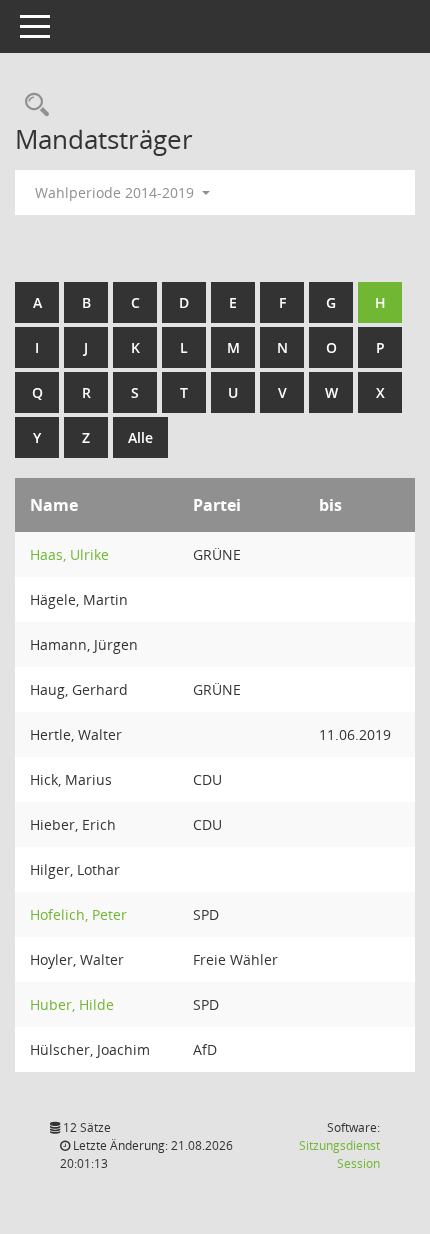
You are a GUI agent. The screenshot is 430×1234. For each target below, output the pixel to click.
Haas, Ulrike (69, 554)
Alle (140, 437)
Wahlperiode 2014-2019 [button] (116, 192)
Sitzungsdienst (339, 1154)
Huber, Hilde (72, 1004)
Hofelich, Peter (78, 914)
